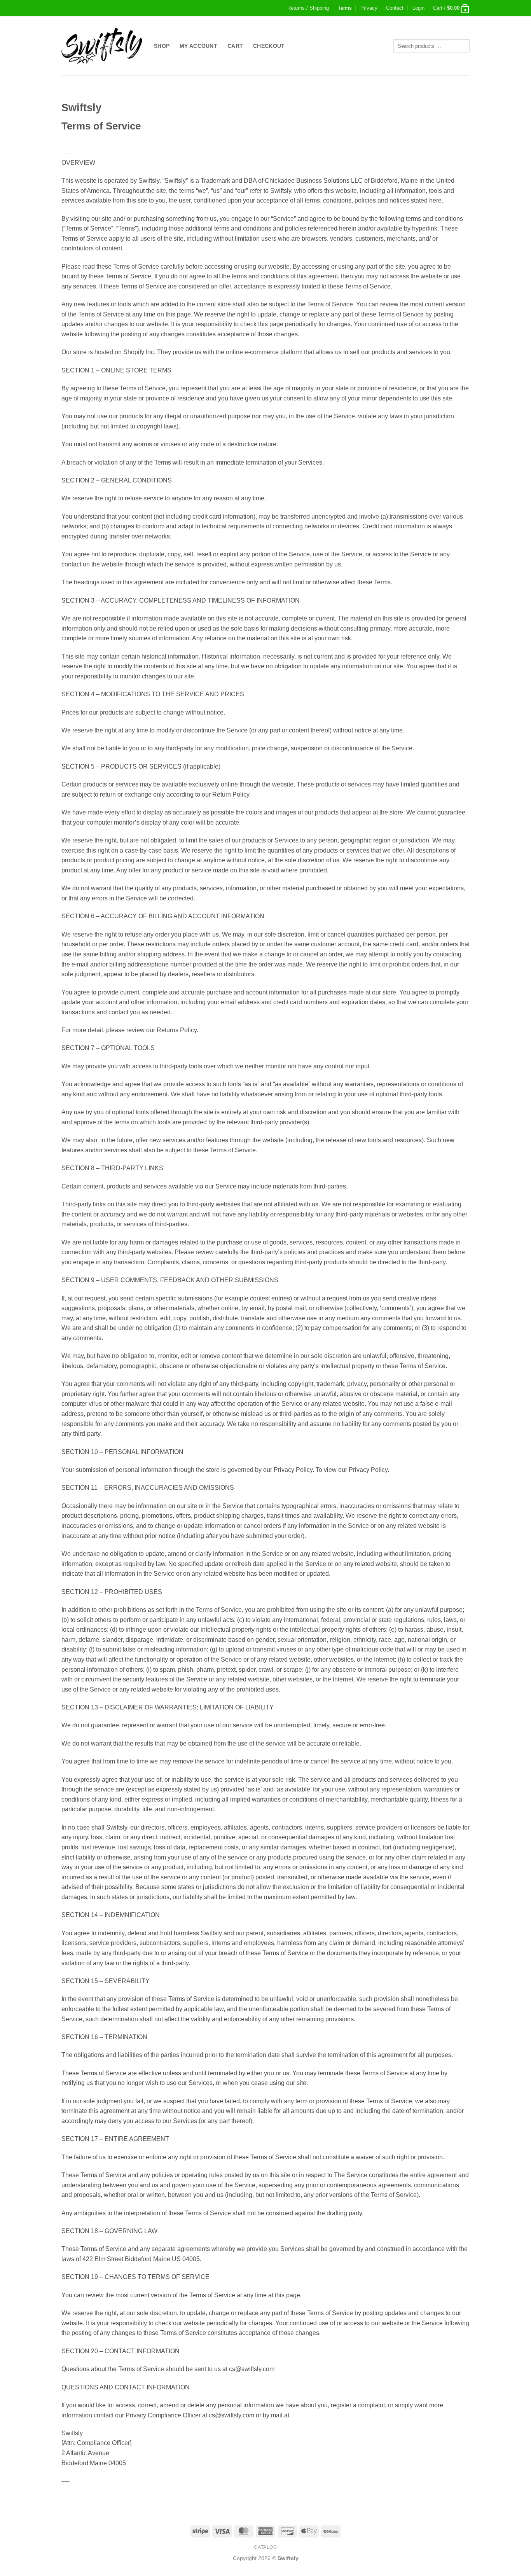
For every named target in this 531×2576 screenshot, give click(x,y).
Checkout (269, 46)
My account (198, 46)
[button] (418, 8)
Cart (235, 46)
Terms (345, 8)
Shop (162, 46)
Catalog (265, 2547)
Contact (395, 8)
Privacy (369, 8)
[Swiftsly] (102, 46)
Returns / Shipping (308, 8)
